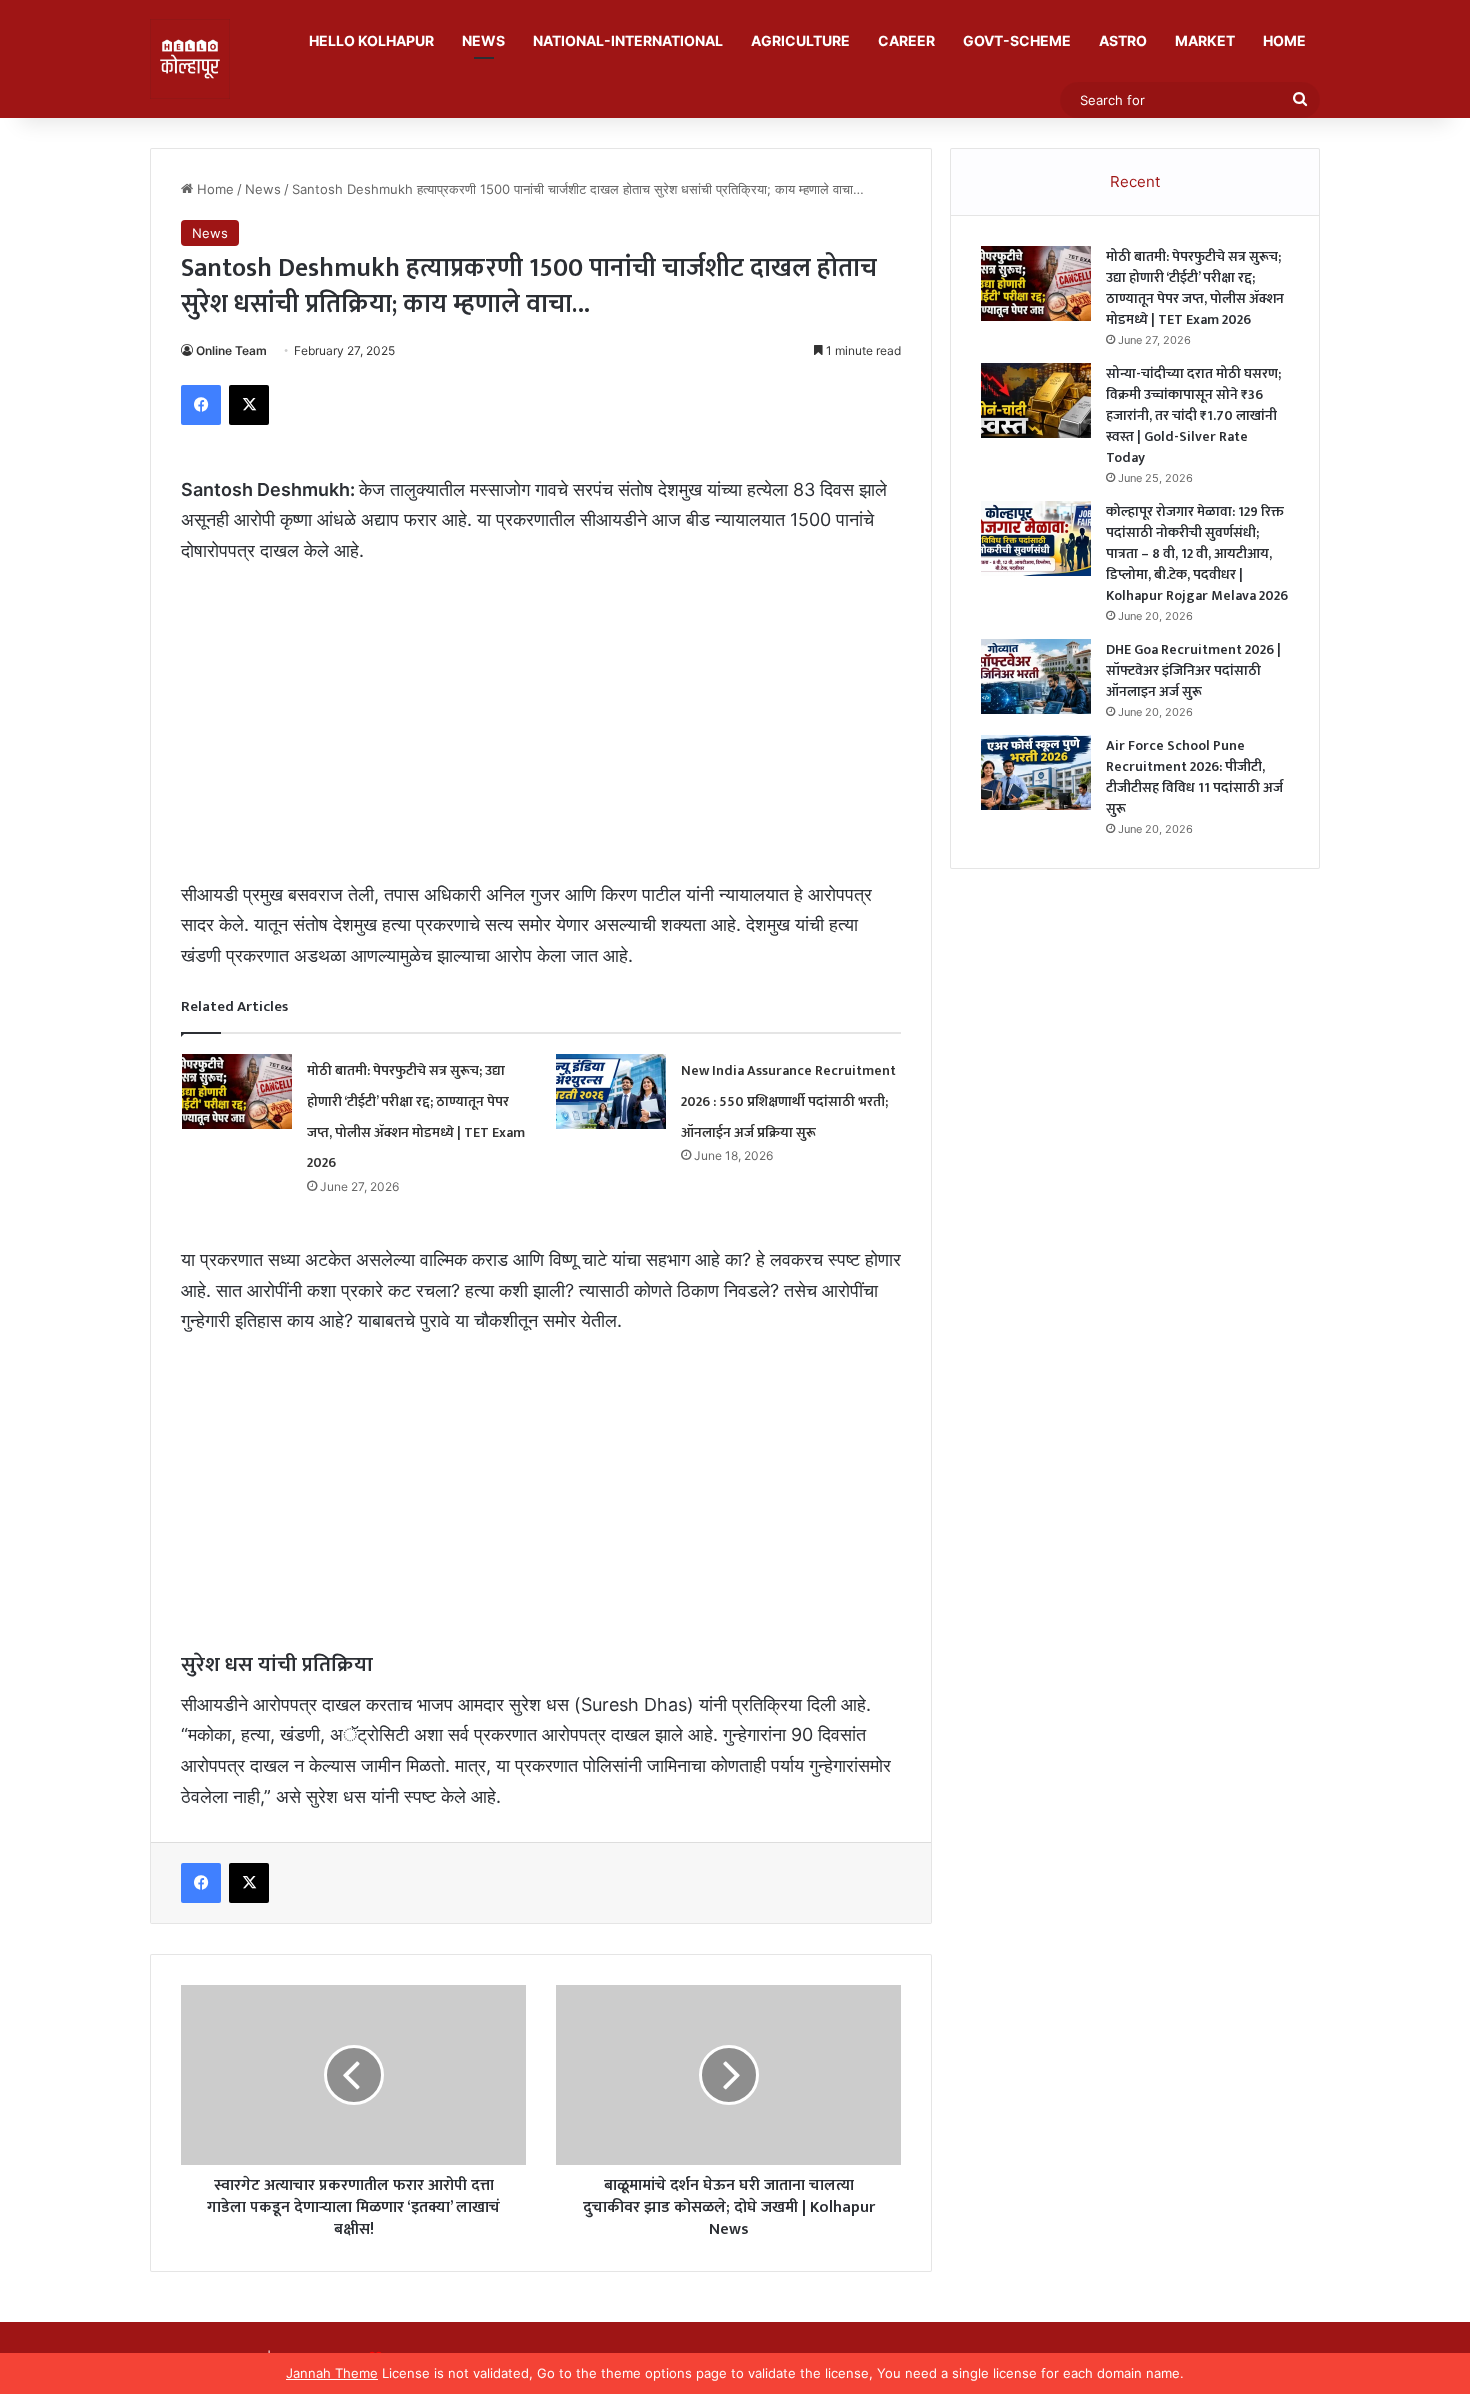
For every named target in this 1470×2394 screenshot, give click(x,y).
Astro (1123, 40)
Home (1284, 40)
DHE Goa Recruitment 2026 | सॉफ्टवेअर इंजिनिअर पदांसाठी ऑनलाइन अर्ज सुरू (1193, 670)
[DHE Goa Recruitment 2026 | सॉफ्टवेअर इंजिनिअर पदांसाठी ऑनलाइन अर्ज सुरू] (1036, 676)
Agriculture (800, 40)
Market (1205, 40)
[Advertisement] (541, 732)
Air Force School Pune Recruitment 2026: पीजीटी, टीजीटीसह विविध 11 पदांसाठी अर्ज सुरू (1194, 777)
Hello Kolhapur (371, 40)
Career (906, 40)
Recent (1135, 181)
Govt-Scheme (1017, 40)
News (483, 40)
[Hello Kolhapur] (190, 59)
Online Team (231, 350)
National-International (628, 40)
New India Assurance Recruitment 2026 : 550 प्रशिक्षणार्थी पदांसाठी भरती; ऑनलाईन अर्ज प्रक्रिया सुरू (788, 1101)
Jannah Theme (332, 2373)
